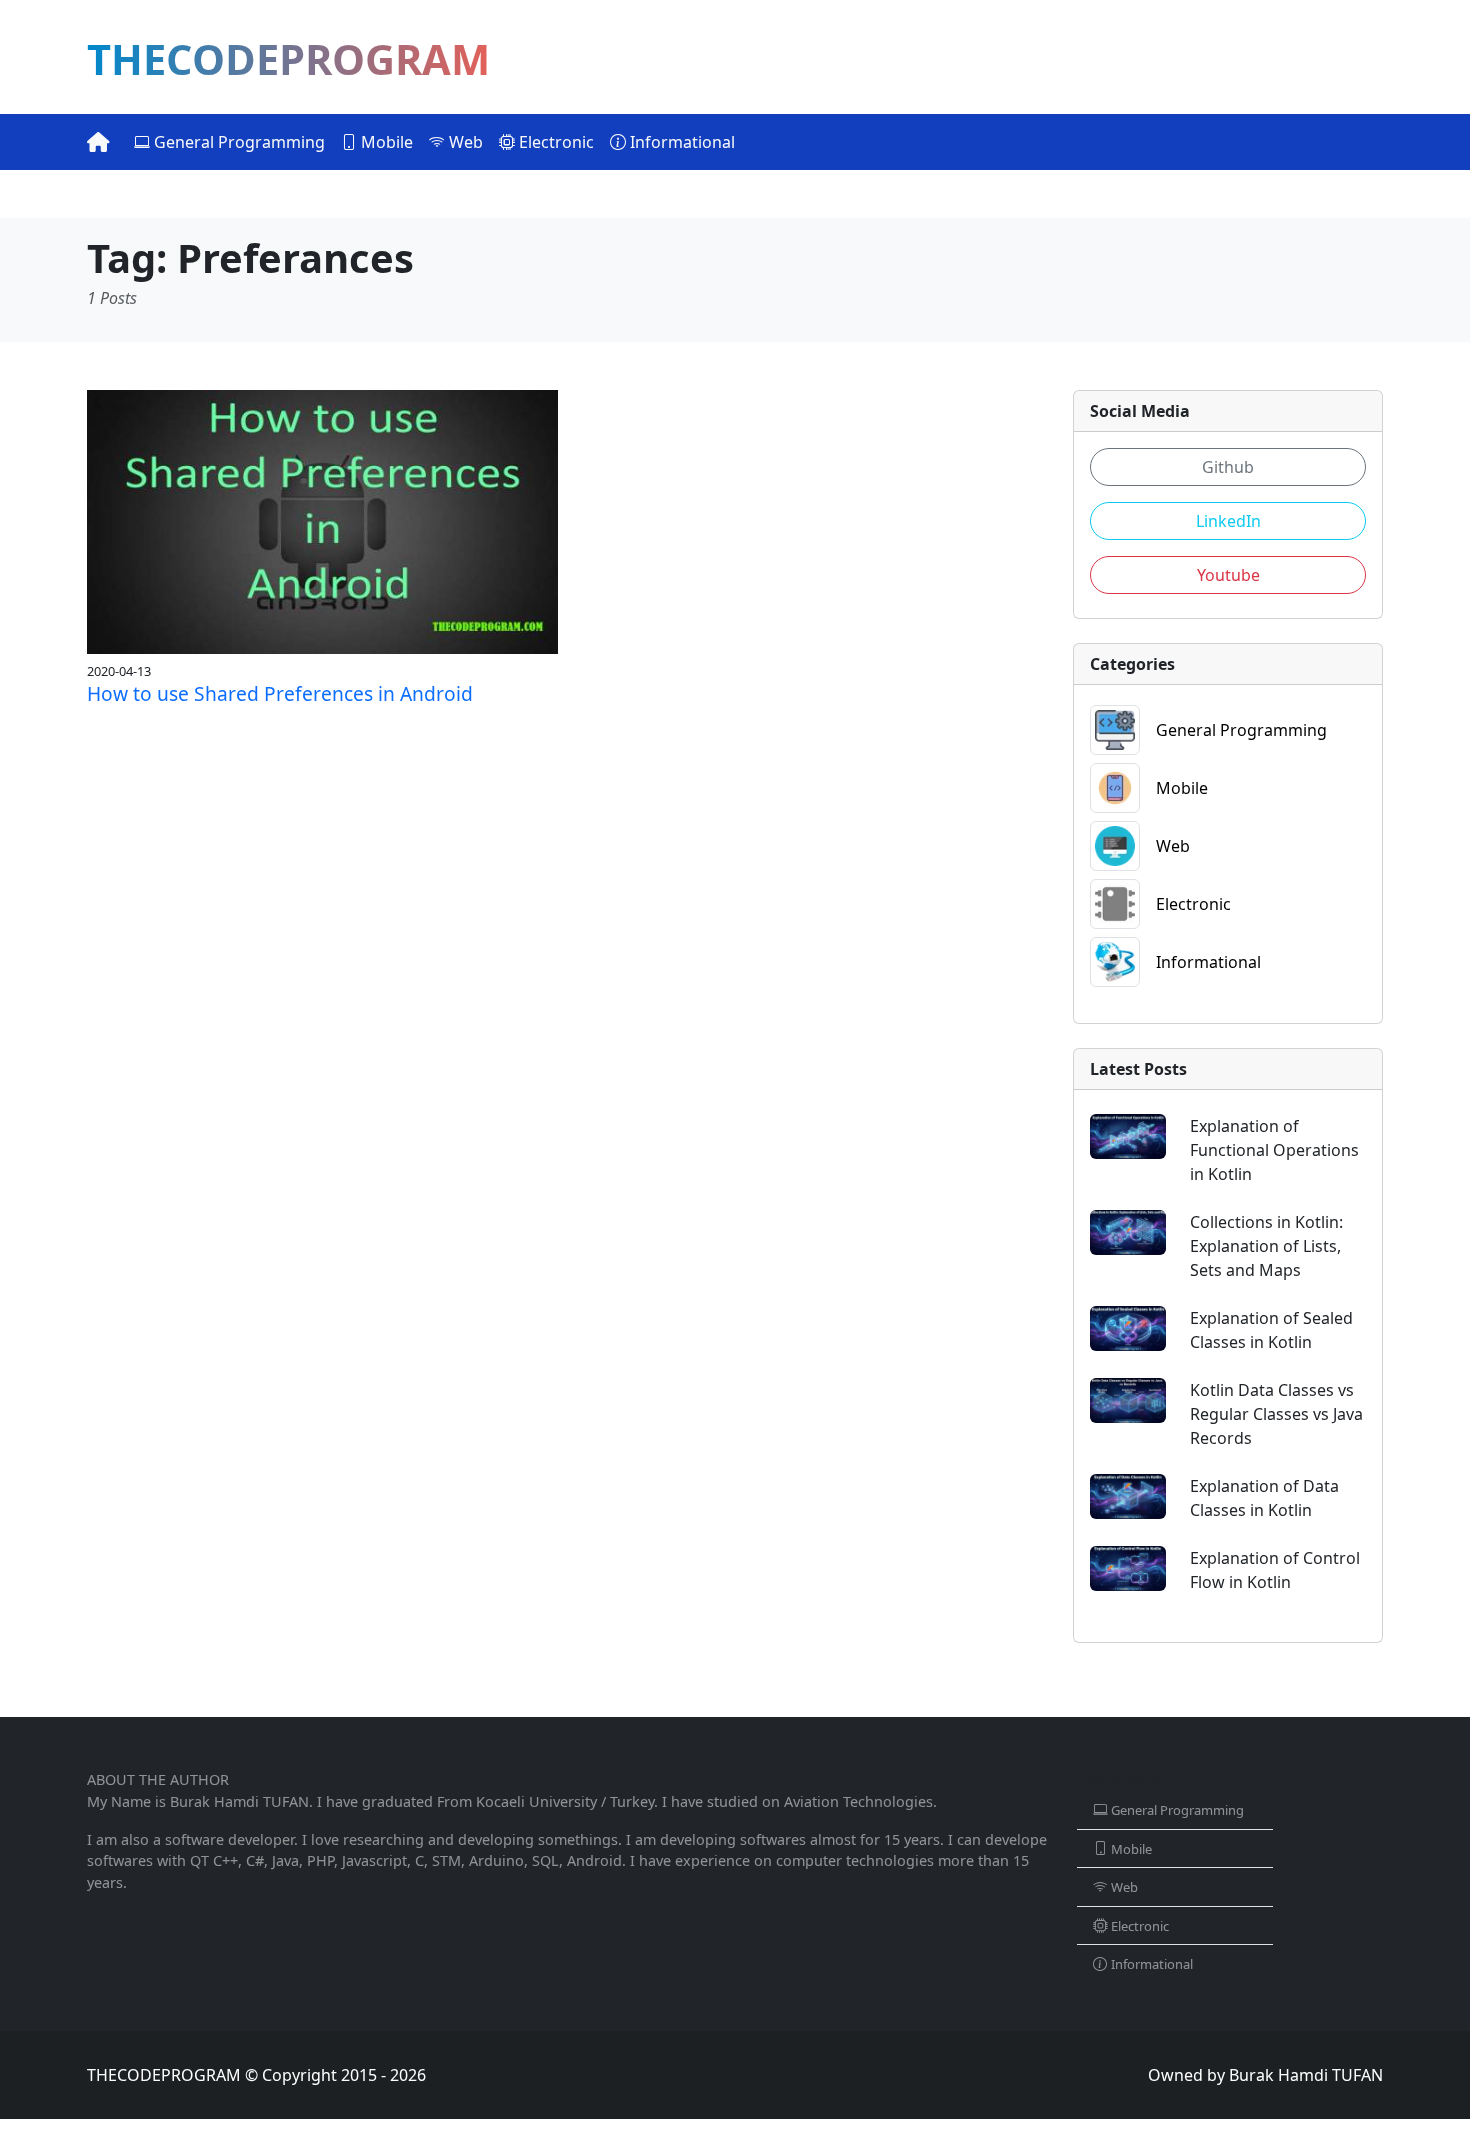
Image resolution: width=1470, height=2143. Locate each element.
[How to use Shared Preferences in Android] (322, 520)
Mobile (385, 142)
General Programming (237, 142)
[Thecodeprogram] (98, 142)
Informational (680, 142)
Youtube (1228, 575)
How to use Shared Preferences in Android (280, 693)
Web (464, 142)
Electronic (554, 142)
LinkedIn (1228, 521)
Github (1228, 467)
